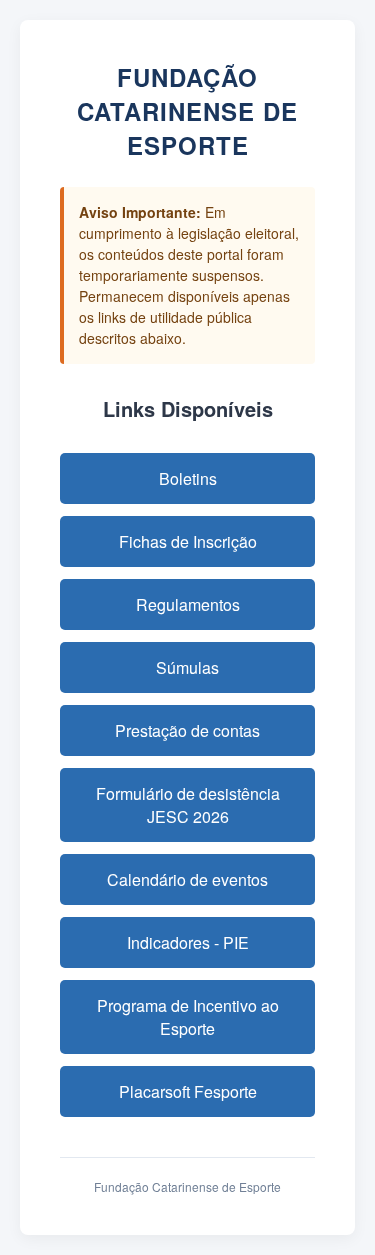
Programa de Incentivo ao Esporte (188, 1017)
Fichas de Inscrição (188, 541)
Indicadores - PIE (188, 942)
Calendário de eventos (187, 879)
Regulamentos (188, 604)
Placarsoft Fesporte (188, 1091)
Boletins (188, 478)
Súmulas (187, 667)
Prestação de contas (187, 730)
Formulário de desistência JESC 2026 (188, 805)
